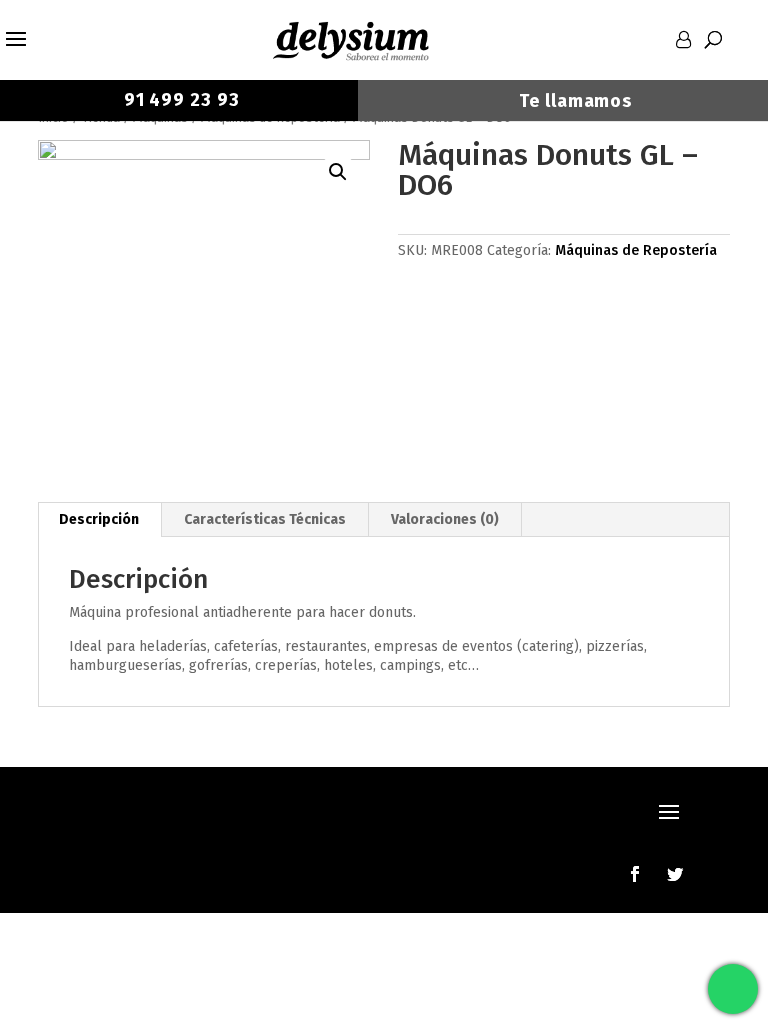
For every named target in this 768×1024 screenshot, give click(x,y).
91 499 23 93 (179, 100)
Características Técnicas (265, 519)
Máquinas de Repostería (636, 250)
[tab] (99, 520)
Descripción (99, 519)
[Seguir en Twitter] (675, 874)
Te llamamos (575, 101)
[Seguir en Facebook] (635, 874)
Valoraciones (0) (445, 519)
